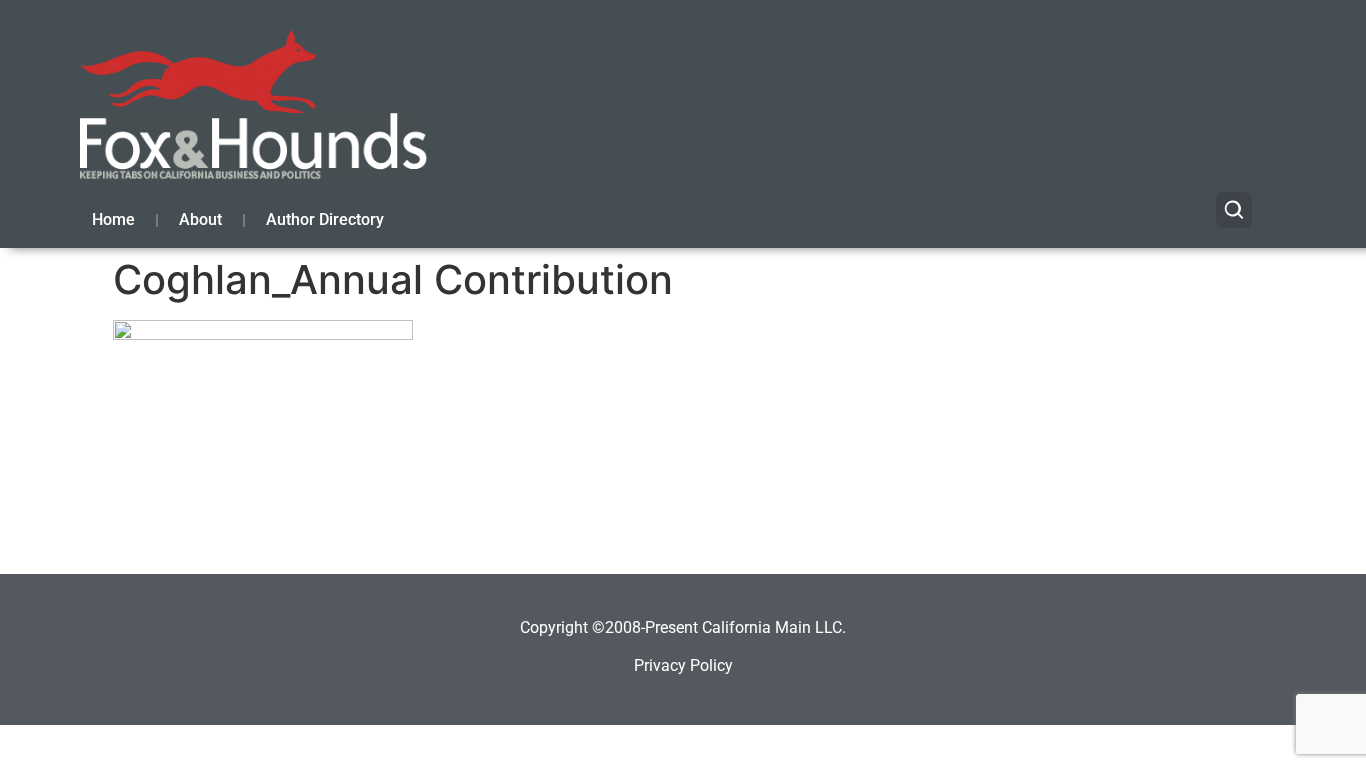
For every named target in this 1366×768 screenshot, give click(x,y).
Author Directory (325, 219)
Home (113, 219)
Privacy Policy (683, 665)
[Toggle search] (1234, 210)
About (200, 219)
